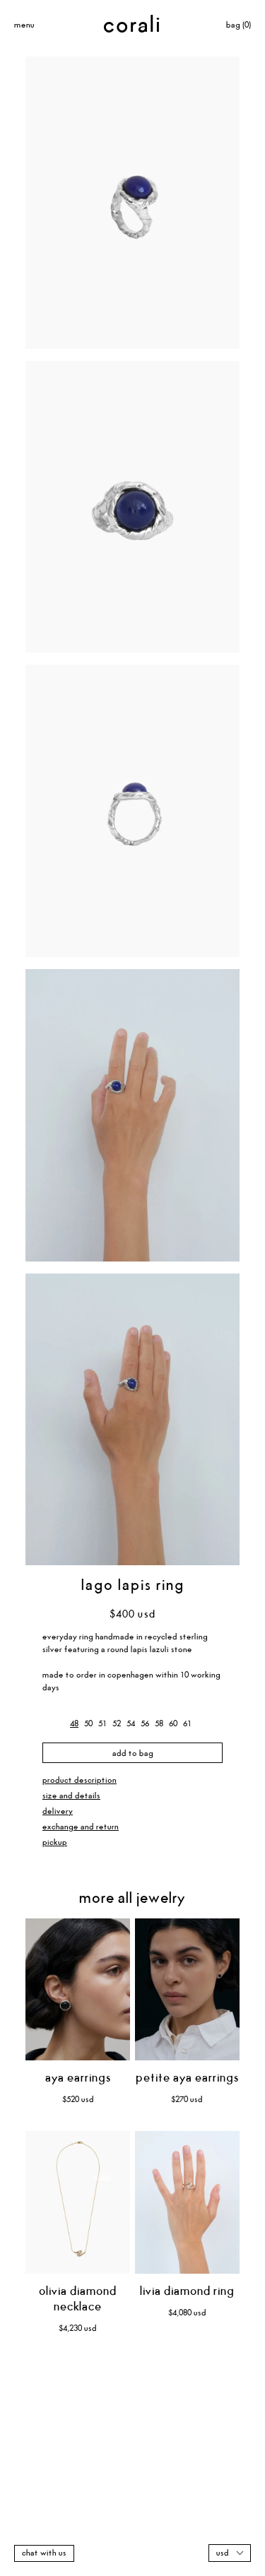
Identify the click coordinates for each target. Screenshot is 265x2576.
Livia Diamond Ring (187, 2292)
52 (117, 1724)
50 (88, 1724)
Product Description (79, 1780)
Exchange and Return (81, 1827)
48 (74, 1724)
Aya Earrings (78, 2078)
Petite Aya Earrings (187, 2078)
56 (145, 1724)
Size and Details (71, 1796)
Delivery (58, 1811)
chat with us (44, 2553)
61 (187, 1724)
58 (159, 1724)
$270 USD (187, 2100)
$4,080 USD (187, 2313)
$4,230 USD (78, 2328)
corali (132, 25)
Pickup (55, 1842)
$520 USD (78, 2100)
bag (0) (238, 25)
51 (102, 1724)
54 (131, 1724)
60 (173, 1724)
